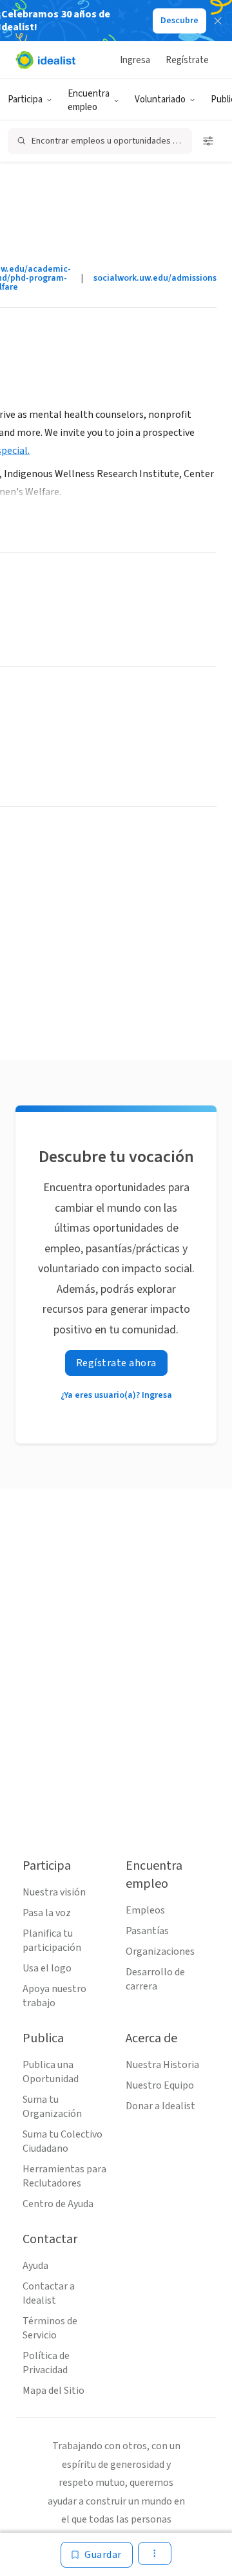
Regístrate (187, 60)
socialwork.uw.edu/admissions (155, 278)
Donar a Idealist (160, 2106)
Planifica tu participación (52, 1941)
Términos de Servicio (50, 2328)
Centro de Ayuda (58, 2204)
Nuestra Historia (162, 2065)
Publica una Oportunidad (51, 2072)
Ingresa (135, 60)
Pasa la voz (47, 1913)
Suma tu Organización (52, 2107)
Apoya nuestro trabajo (54, 1996)
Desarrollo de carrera (155, 1979)
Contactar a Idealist (49, 2293)
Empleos (145, 1910)
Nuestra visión (54, 1892)
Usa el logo (47, 1968)
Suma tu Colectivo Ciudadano (63, 2141)
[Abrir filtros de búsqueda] (208, 141)
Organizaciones (160, 1951)
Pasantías (147, 1931)
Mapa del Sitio (53, 2391)
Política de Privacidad (46, 2363)
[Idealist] (45, 60)
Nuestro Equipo (160, 2085)
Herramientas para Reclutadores (64, 2176)
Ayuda (35, 2266)
